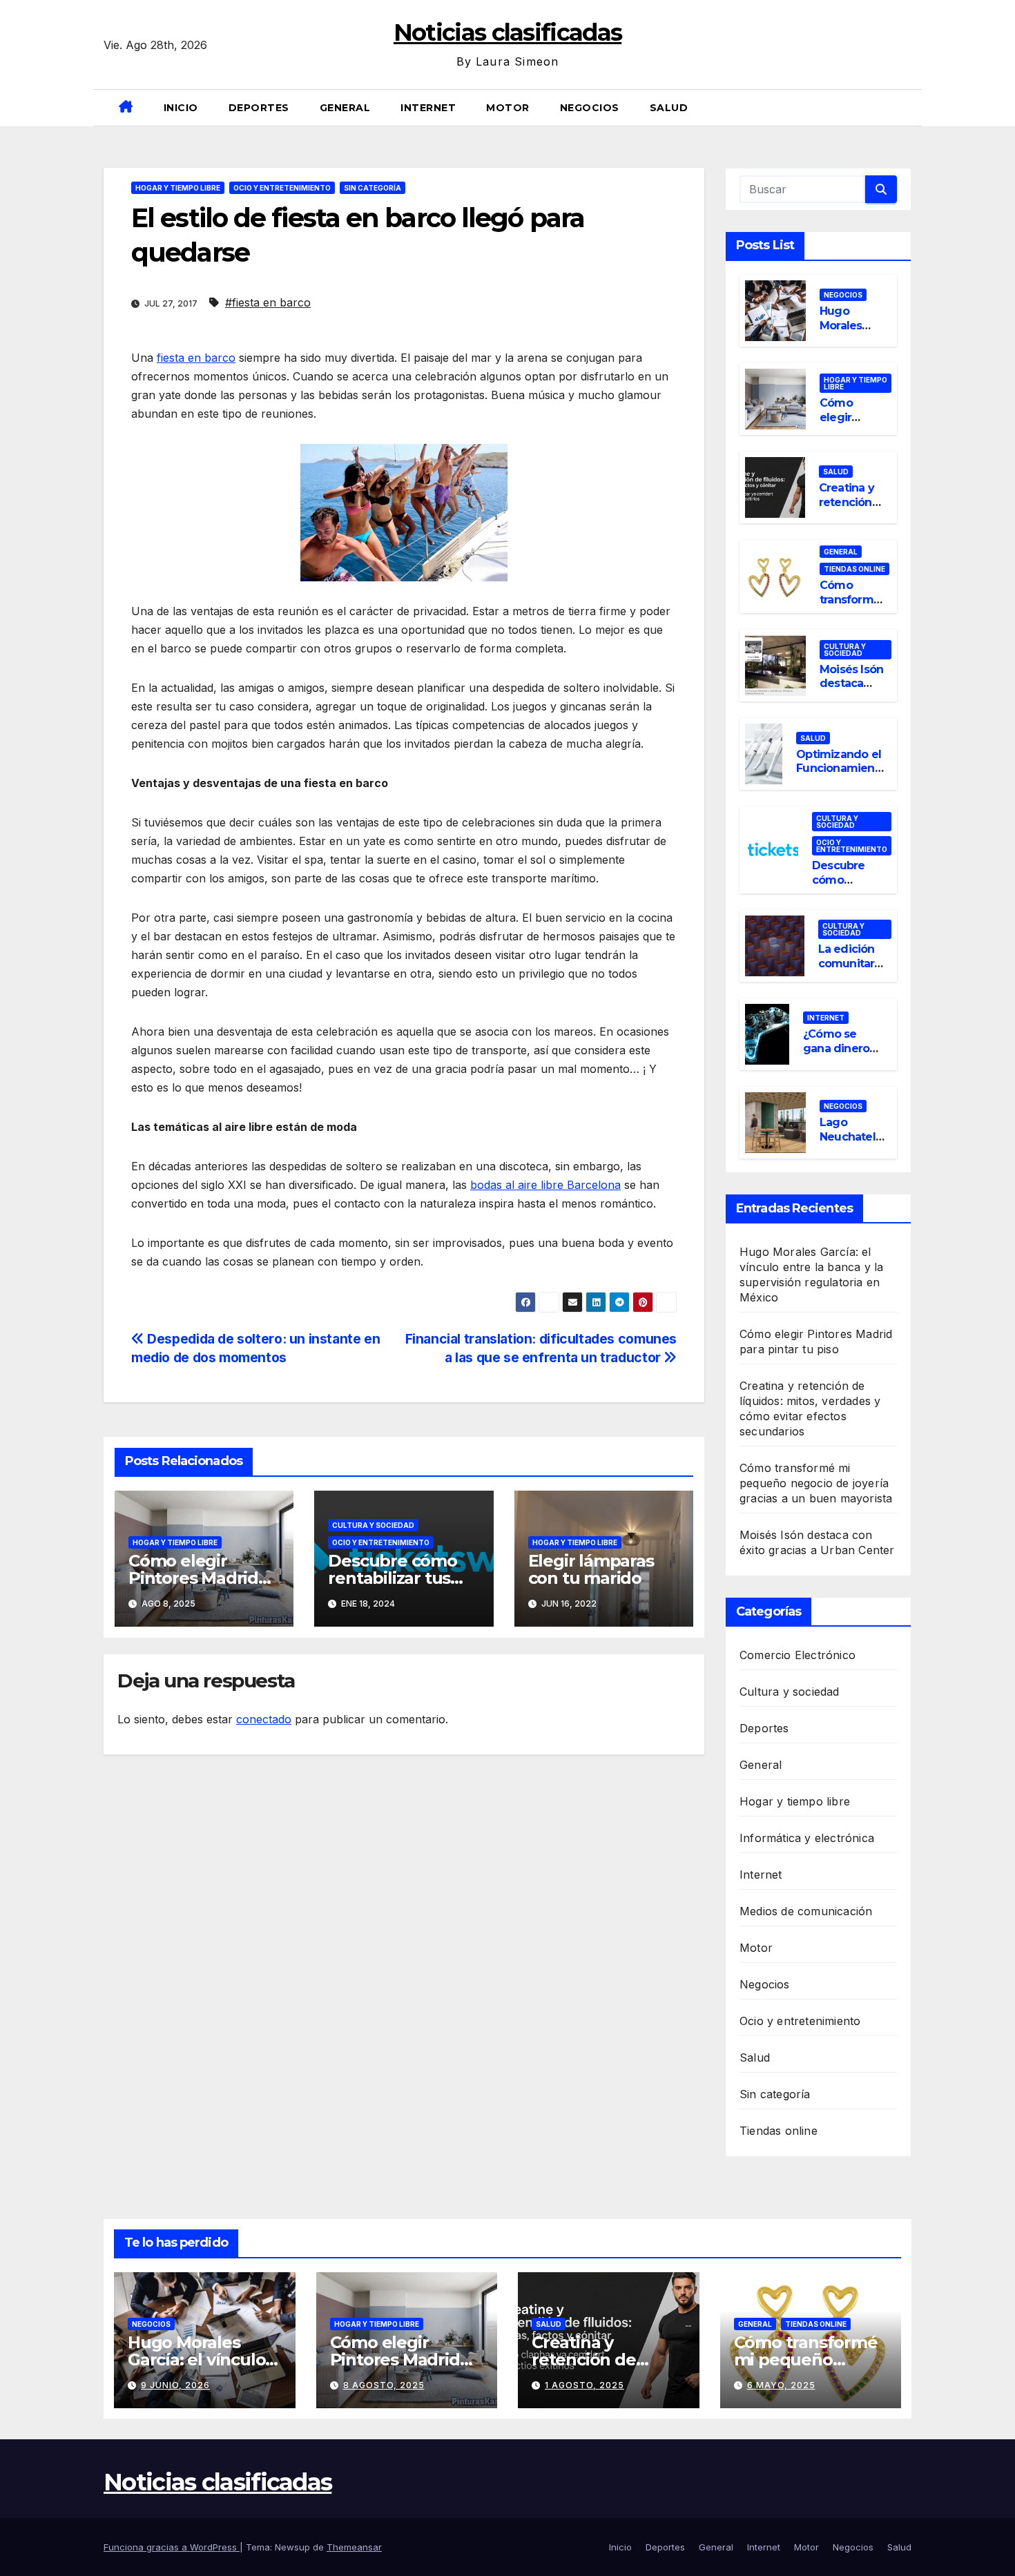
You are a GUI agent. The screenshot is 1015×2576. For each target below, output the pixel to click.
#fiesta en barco (268, 302)
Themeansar (354, 2547)
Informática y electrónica (807, 1838)
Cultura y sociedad (373, 1525)
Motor (508, 108)
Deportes (259, 108)
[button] (906, 108)
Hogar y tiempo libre (178, 188)
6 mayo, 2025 (781, 2385)
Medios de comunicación (806, 1911)
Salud (669, 108)
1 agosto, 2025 (584, 2385)
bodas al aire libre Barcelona (545, 1185)
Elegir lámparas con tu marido (591, 1569)
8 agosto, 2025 (384, 2385)
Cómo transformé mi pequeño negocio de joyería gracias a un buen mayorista (816, 1483)
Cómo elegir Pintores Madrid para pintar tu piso (202, 1578)
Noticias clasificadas (507, 32)
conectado (264, 1719)
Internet (428, 108)
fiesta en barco (196, 358)
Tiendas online (854, 569)
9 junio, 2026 (175, 2385)
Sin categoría (373, 188)
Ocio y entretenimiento (282, 188)
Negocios (590, 108)
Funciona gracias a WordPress (172, 2547)
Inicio (181, 108)
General (345, 108)
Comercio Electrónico (797, 1655)
